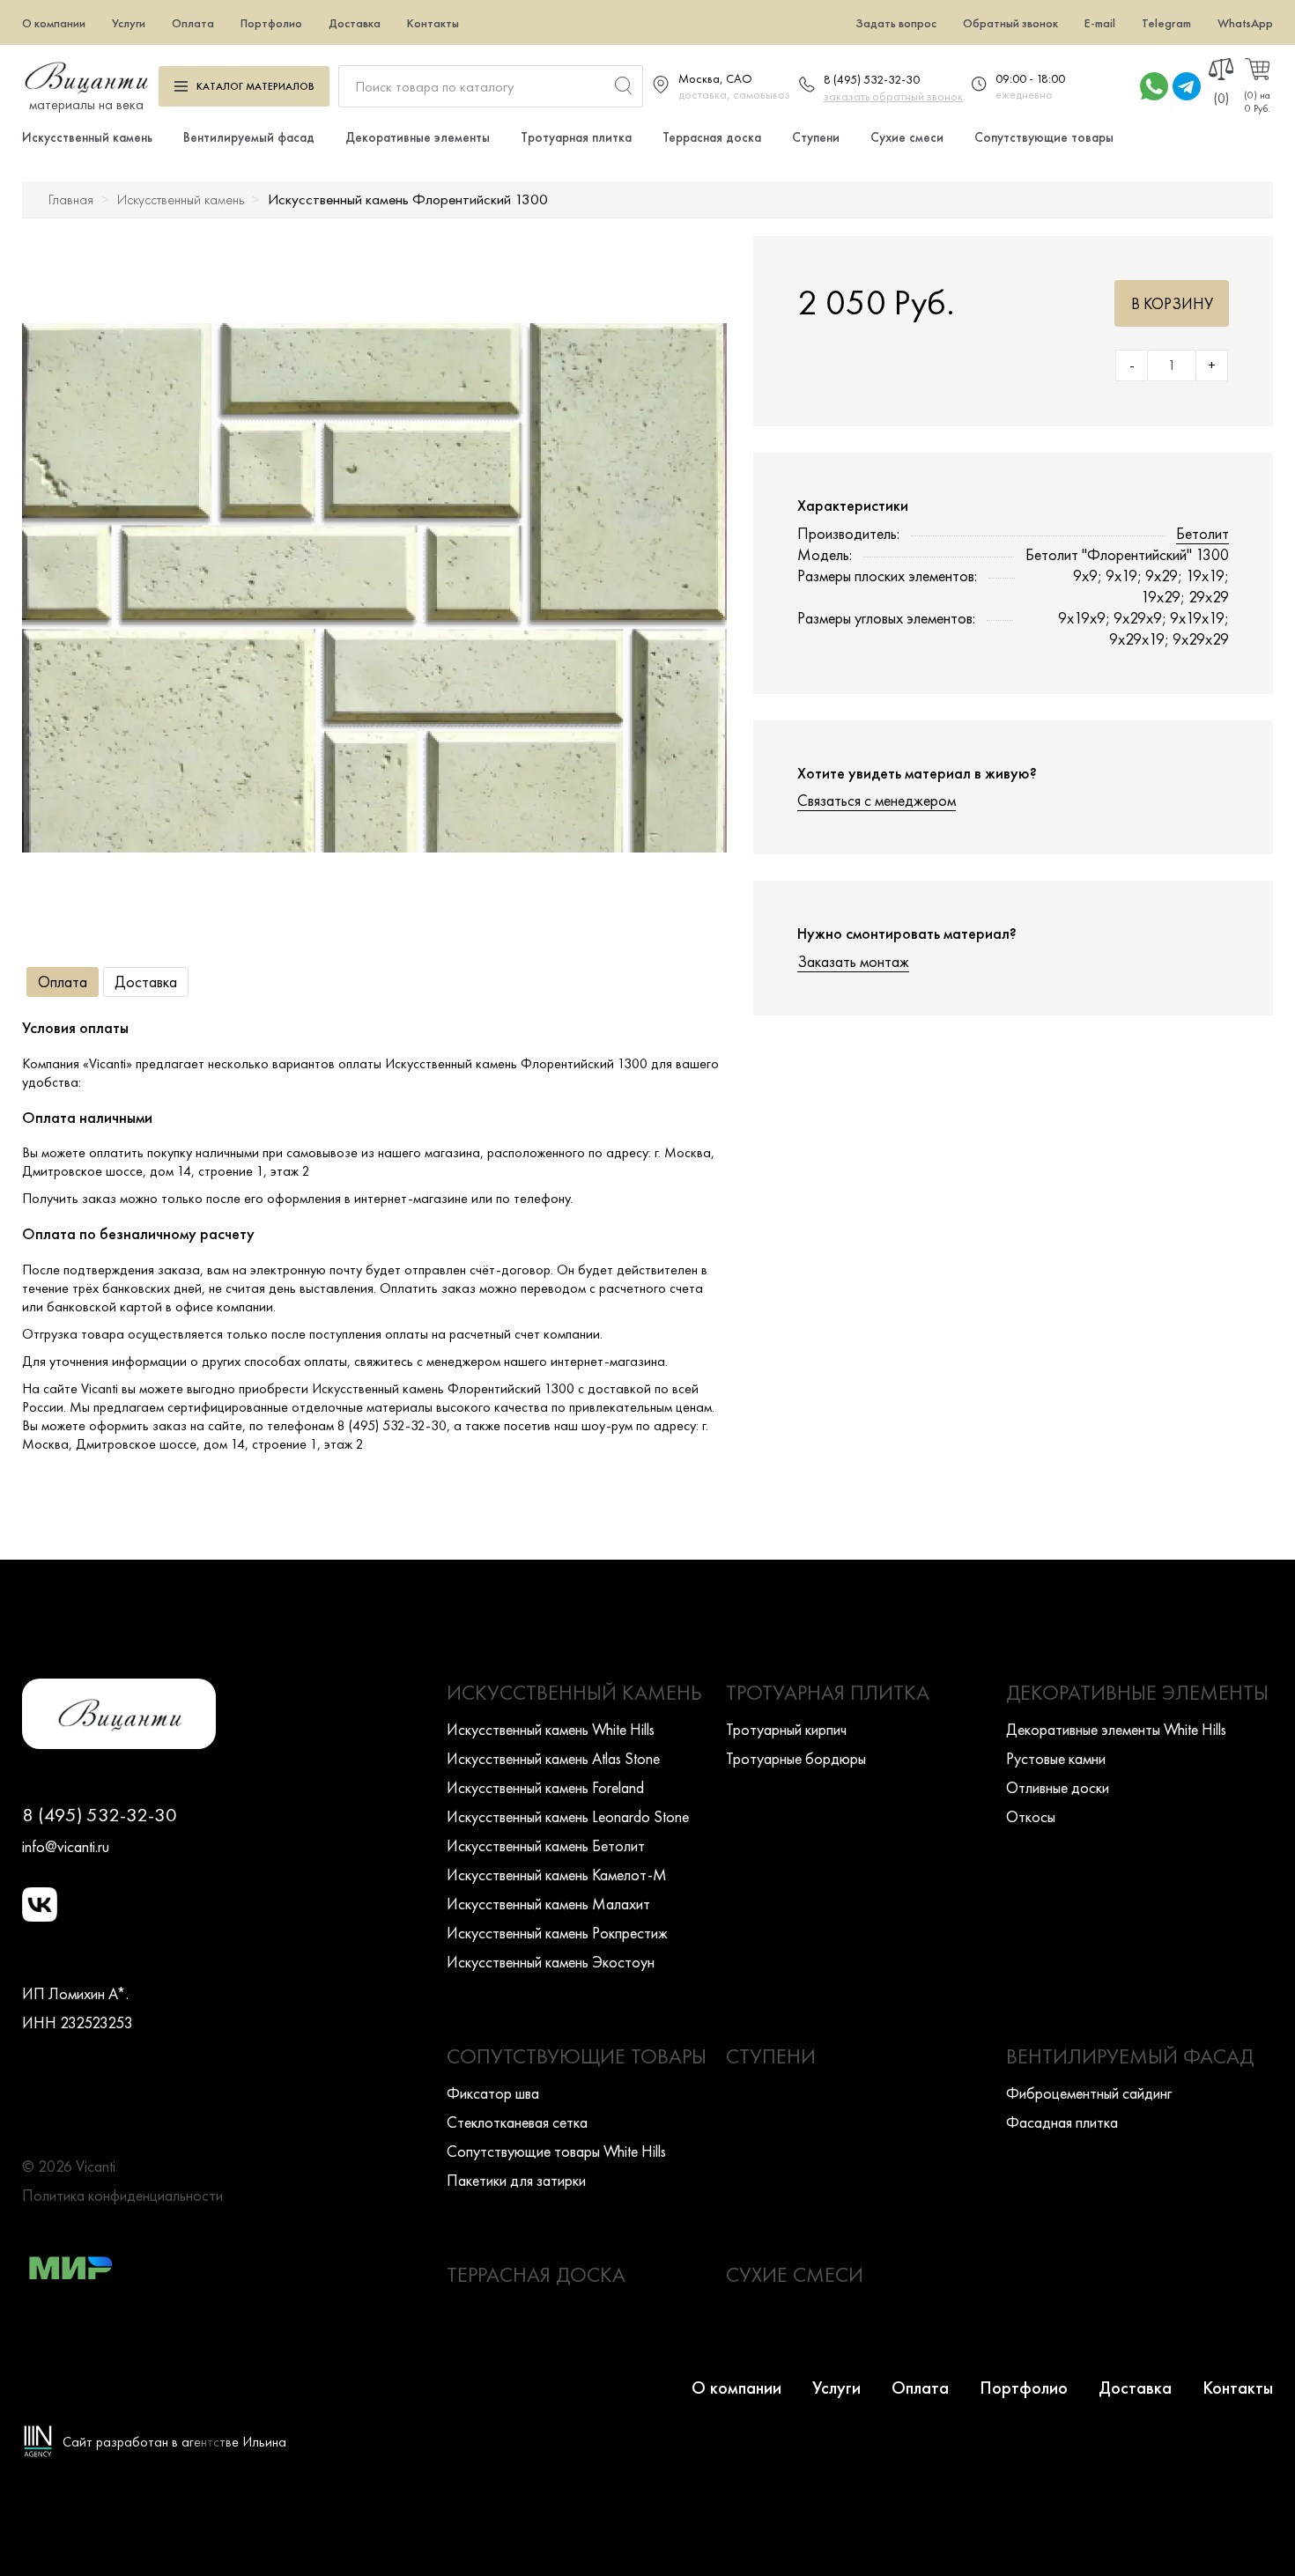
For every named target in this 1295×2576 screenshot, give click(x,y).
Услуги (129, 23)
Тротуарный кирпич (786, 1729)
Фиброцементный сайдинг (1089, 2093)
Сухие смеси (907, 137)
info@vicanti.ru (66, 1846)
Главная (71, 199)
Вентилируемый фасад (249, 137)
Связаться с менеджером (877, 800)
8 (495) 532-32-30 (872, 79)
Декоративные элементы (418, 137)
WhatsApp (1245, 23)
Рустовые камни (1056, 1758)
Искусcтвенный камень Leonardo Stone (568, 1816)
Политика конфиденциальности (122, 2195)
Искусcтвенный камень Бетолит (546, 1845)
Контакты (433, 23)
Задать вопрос (896, 23)
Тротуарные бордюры (796, 1758)
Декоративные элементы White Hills (1116, 1729)
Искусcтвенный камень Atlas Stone (553, 1758)
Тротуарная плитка (576, 137)
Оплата (193, 23)
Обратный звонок (1010, 23)
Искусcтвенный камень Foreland (545, 1787)
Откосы (1031, 1816)
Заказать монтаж (853, 961)
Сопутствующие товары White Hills (556, 2151)
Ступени (816, 137)
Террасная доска (712, 137)
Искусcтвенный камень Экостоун (551, 1962)
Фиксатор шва (493, 2093)
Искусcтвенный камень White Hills (551, 1729)
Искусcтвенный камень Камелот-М (557, 1875)
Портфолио (271, 23)
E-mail (1100, 23)
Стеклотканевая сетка (517, 2122)
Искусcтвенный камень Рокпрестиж (557, 1933)
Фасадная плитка (1062, 2122)
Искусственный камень (87, 137)
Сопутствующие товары (1044, 137)
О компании (54, 23)
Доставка (355, 23)
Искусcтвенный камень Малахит (548, 1904)
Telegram (1166, 23)
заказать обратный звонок (893, 96)
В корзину (1172, 303)
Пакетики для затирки (516, 2180)
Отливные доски (1058, 1787)
